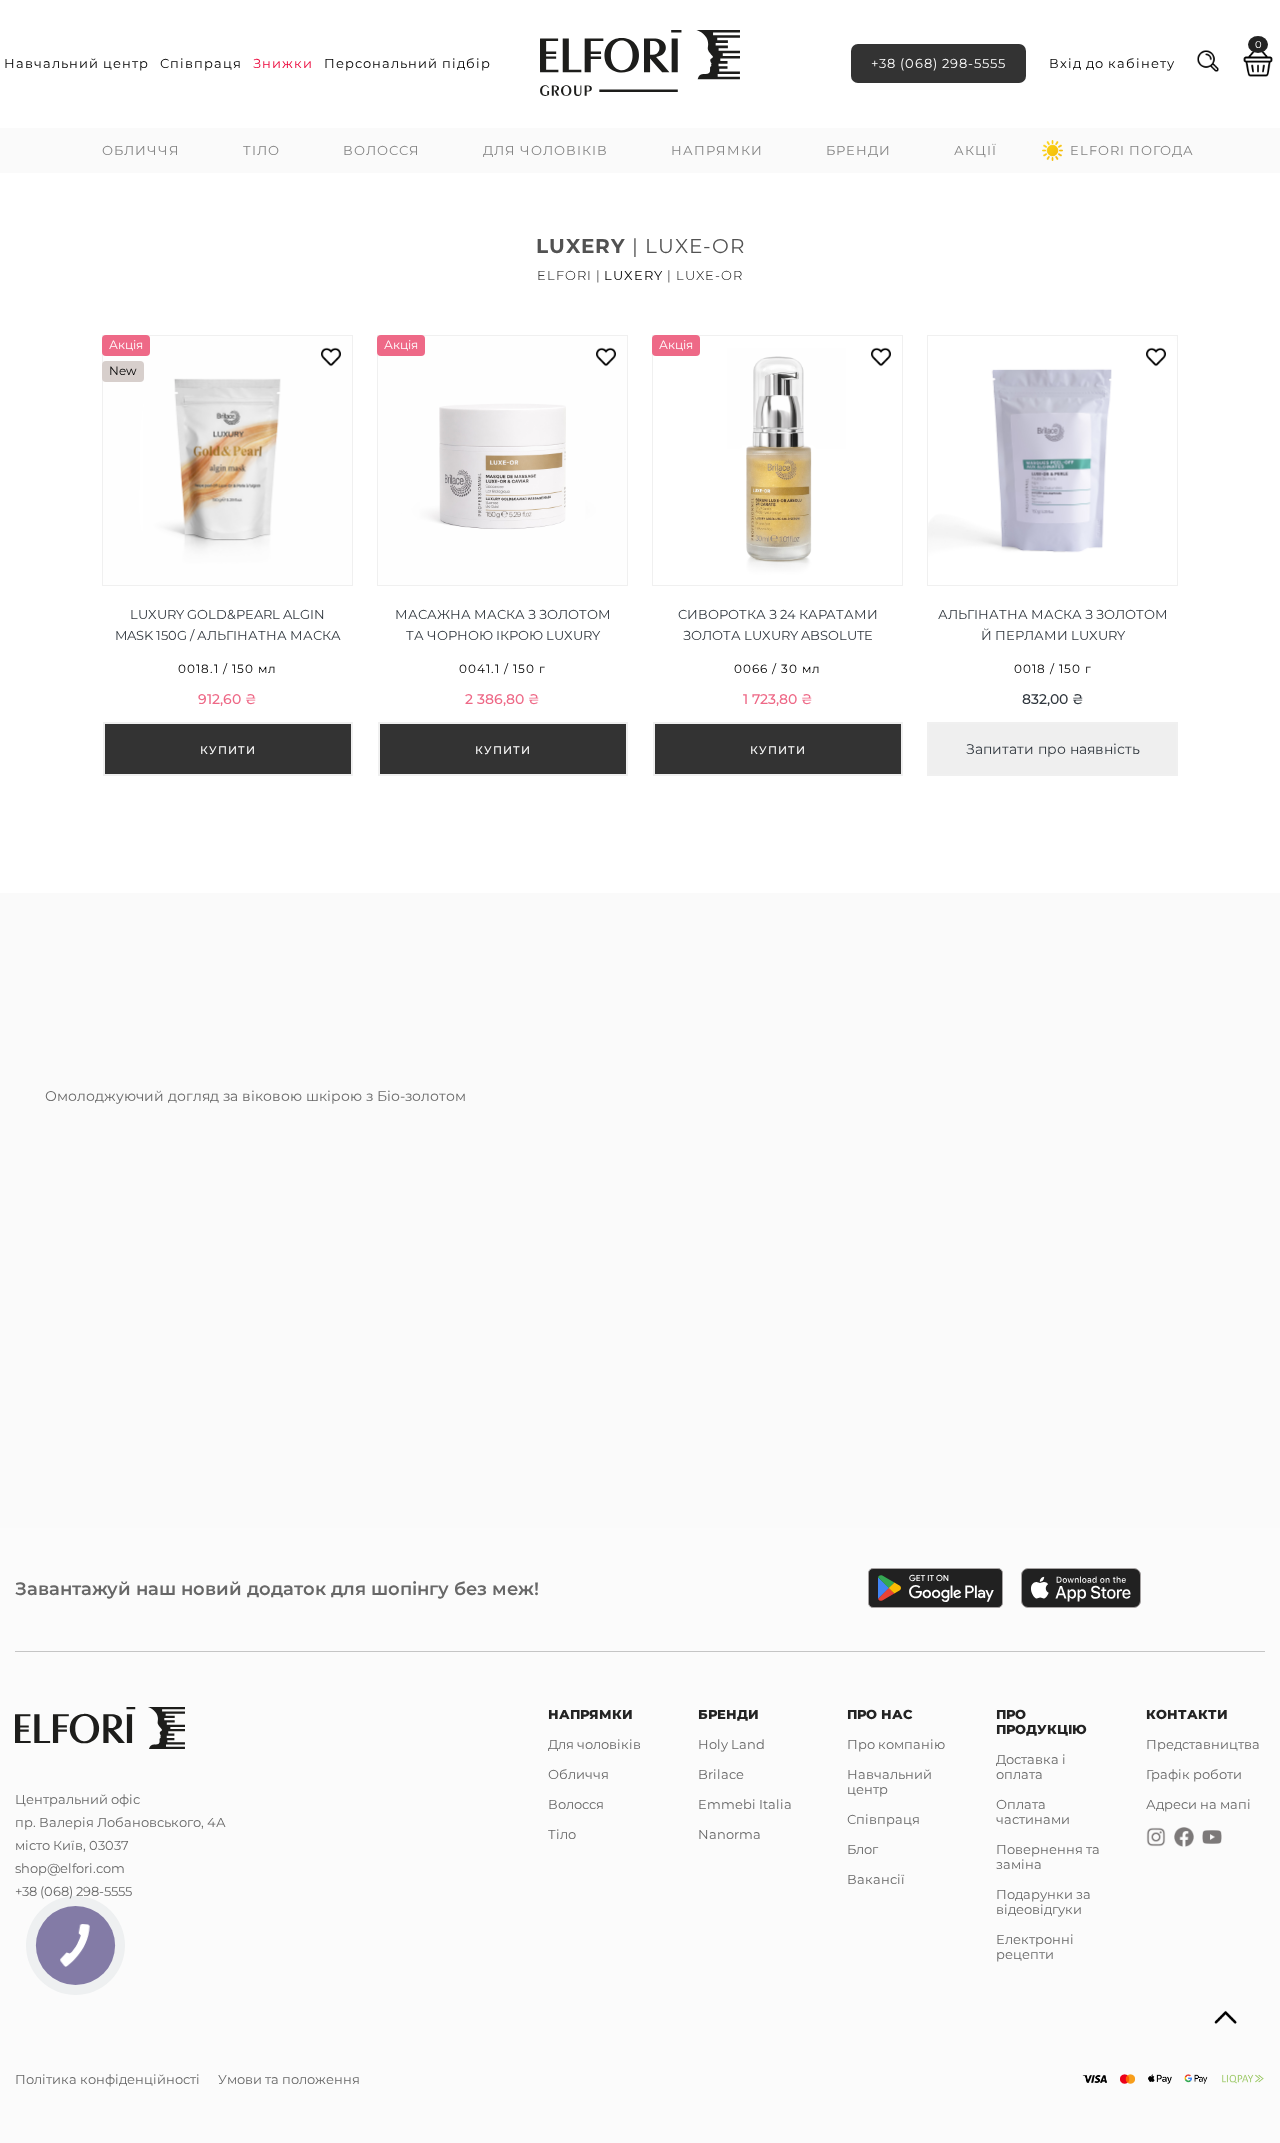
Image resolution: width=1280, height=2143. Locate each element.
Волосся (381, 150)
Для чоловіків (545, 150)
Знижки (283, 63)
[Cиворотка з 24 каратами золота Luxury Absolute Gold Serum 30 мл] (777, 555)
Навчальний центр (76, 63)
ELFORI (564, 275)
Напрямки (717, 150)
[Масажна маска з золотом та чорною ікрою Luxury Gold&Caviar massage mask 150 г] (502, 555)
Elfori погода (1132, 150)
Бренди (858, 150)
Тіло (261, 150)
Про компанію (896, 1744)
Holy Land (731, 1744)
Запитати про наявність (1053, 749)
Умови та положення (289, 2079)
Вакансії (876, 1879)
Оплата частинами (1033, 1811)
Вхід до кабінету (1112, 63)
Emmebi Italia (745, 1804)
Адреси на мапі (1198, 1804)
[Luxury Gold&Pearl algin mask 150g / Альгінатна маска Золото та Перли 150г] (227, 555)
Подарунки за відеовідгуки (1043, 1901)
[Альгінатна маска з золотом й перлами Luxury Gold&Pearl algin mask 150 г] (1052, 555)
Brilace (721, 1774)
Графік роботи (1194, 1774)
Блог (862, 1849)
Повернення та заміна (1048, 1856)
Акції (975, 150)
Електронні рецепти (1035, 1946)
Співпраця (201, 63)
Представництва (1203, 1744)
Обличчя (141, 150)
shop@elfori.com (70, 1868)
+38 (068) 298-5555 (938, 63)
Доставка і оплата (1031, 1766)
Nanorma (729, 1834)
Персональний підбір (407, 63)
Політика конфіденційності (107, 2079)
